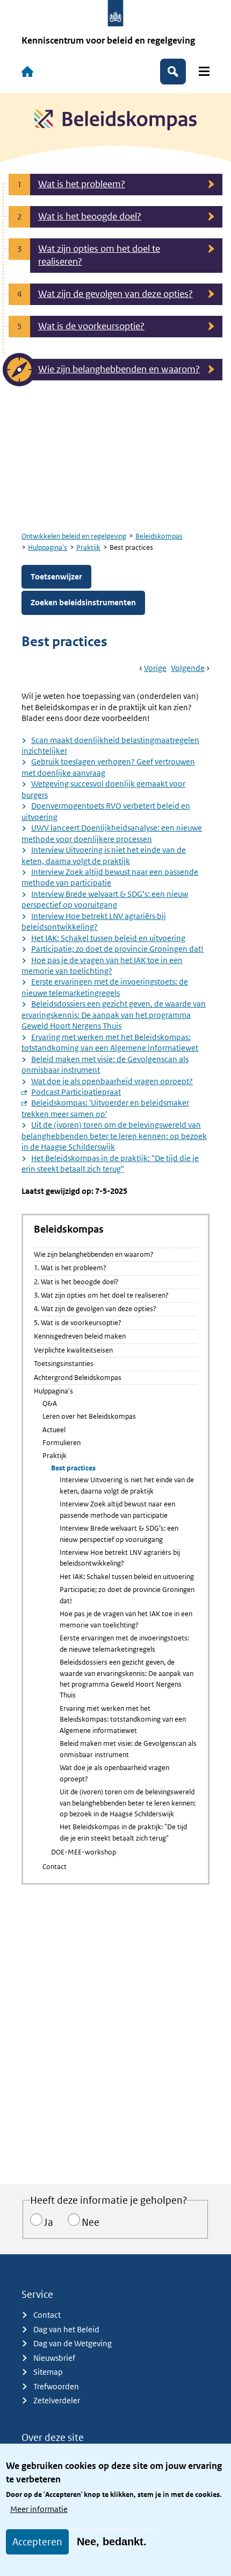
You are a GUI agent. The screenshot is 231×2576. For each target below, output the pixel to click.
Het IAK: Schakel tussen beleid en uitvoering (108, 938)
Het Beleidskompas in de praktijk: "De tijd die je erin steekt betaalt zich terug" (110, 1163)
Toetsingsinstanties (64, 1364)
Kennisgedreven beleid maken (80, 1336)
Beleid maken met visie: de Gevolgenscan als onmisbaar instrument (128, 1749)
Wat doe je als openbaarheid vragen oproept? (112, 1081)
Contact (55, 1867)
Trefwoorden (56, 2386)
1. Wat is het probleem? (70, 1268)
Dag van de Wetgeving (73, 2343)
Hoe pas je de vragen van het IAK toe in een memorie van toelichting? (102, 965)
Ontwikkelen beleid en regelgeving (74, 536)
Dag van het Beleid (66, 2329)
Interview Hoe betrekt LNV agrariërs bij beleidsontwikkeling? (120, 1558)
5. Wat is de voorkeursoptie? (78, 1323)
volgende (188, 668)
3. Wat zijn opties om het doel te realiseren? (101, 1295)
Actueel (54, 1430)
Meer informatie (39, 2509)
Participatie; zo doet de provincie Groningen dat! (117, 949)
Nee (91, 2222)
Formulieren (62, 1443)
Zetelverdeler (57, 2400)
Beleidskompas (159, 536)
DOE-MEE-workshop (84, 1852)
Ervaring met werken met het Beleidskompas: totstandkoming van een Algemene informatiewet (110, 1042)
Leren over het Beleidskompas (89, 1416)
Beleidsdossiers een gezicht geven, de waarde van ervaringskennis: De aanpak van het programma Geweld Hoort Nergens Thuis (114, 1015)
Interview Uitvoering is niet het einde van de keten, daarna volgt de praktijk (127, 1485)
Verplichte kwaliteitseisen (73, 1350)
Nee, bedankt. (112, 2542)
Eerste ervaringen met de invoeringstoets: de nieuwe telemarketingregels (105, 987)
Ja (49, 2222)
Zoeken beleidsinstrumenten (83, 602)
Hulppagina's (48, 547)
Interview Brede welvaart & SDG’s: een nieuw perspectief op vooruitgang (119, 1534)
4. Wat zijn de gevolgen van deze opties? (95, 1309)
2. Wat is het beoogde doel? (76, 1282)
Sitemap (48, 2372)
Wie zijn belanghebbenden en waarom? (94, 1254)
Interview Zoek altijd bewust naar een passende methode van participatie (117, 1509)
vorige (155, 668)
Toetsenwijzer (56, 576)
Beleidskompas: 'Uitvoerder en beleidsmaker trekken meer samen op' (105, 1108)
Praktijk (88, 547)
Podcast (76, 1092)
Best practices (73, 1468)
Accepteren (37, 2542)
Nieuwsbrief (54, 2358)
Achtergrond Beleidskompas (78, 1378)
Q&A (50, 1403)
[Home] (27, 72)
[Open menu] (204, 71)
